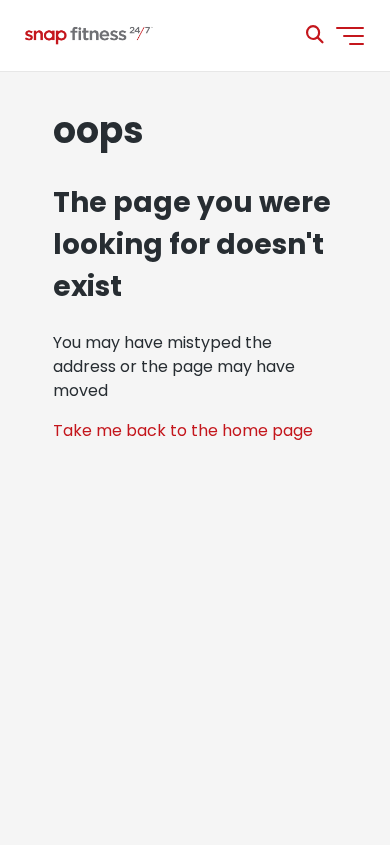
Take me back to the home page (183, 430)
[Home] (87, 36)
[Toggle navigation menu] (350, 36)
